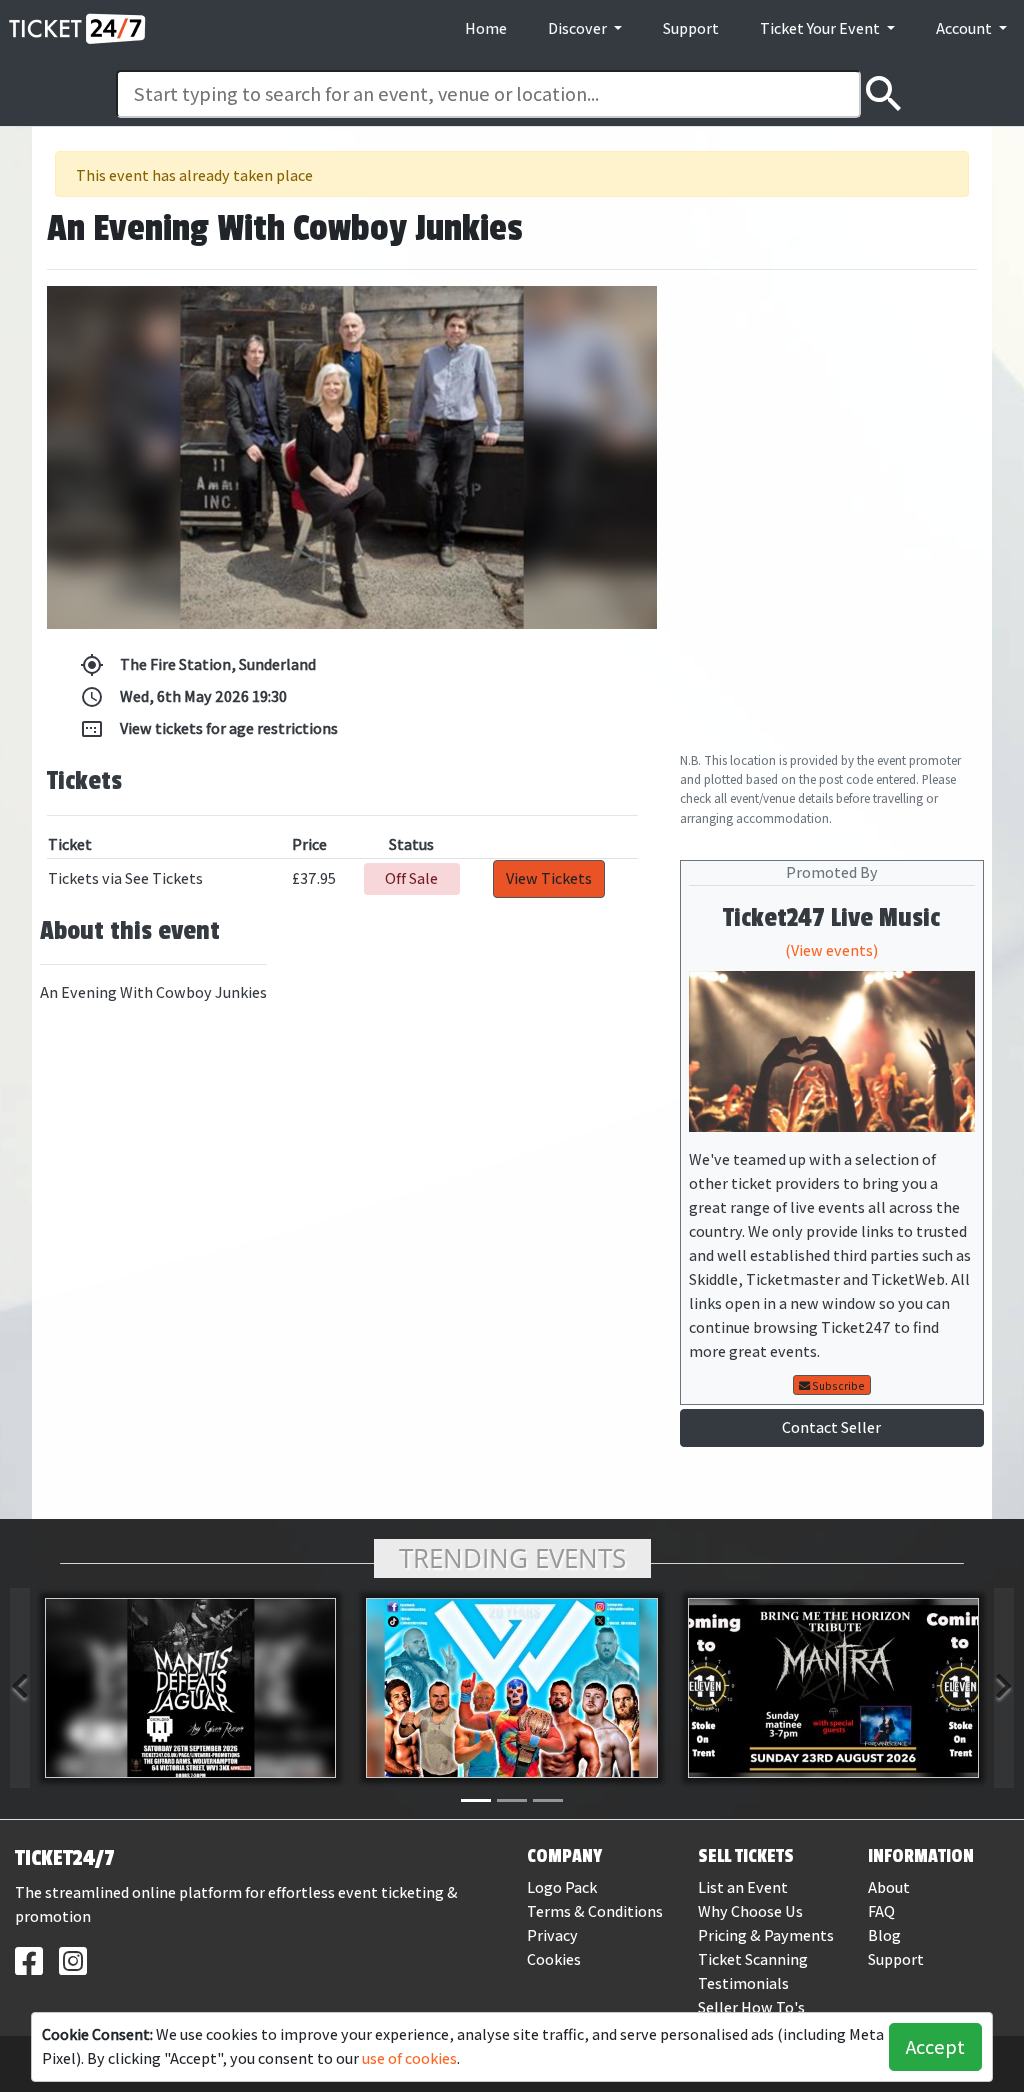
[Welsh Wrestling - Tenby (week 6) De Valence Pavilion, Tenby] (511, 1688)
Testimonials (743, 1983)
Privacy (552, 1935)
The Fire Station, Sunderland (198, 665)
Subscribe (837, 1386)
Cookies (554, 1959)
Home (486, 28)
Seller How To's (751, 2007)
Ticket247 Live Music (831, 918)
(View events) (831, 950)
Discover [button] (579, 28)
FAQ (881, 1911)
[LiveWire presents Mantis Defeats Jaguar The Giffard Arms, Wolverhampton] (190, 1688)
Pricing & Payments (766, 1935)
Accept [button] (935, 2047)
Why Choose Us (750, 1911)
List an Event (743, 1887)
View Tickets (549, 878)
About (889, 1887)
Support (691, 28)
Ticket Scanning (753, 1959)
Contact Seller (831, 1427)
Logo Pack (562, 1887)
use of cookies (409, 2058)
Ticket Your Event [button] (821, 28)
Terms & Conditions (595, 1911)
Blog (884, 1935)
